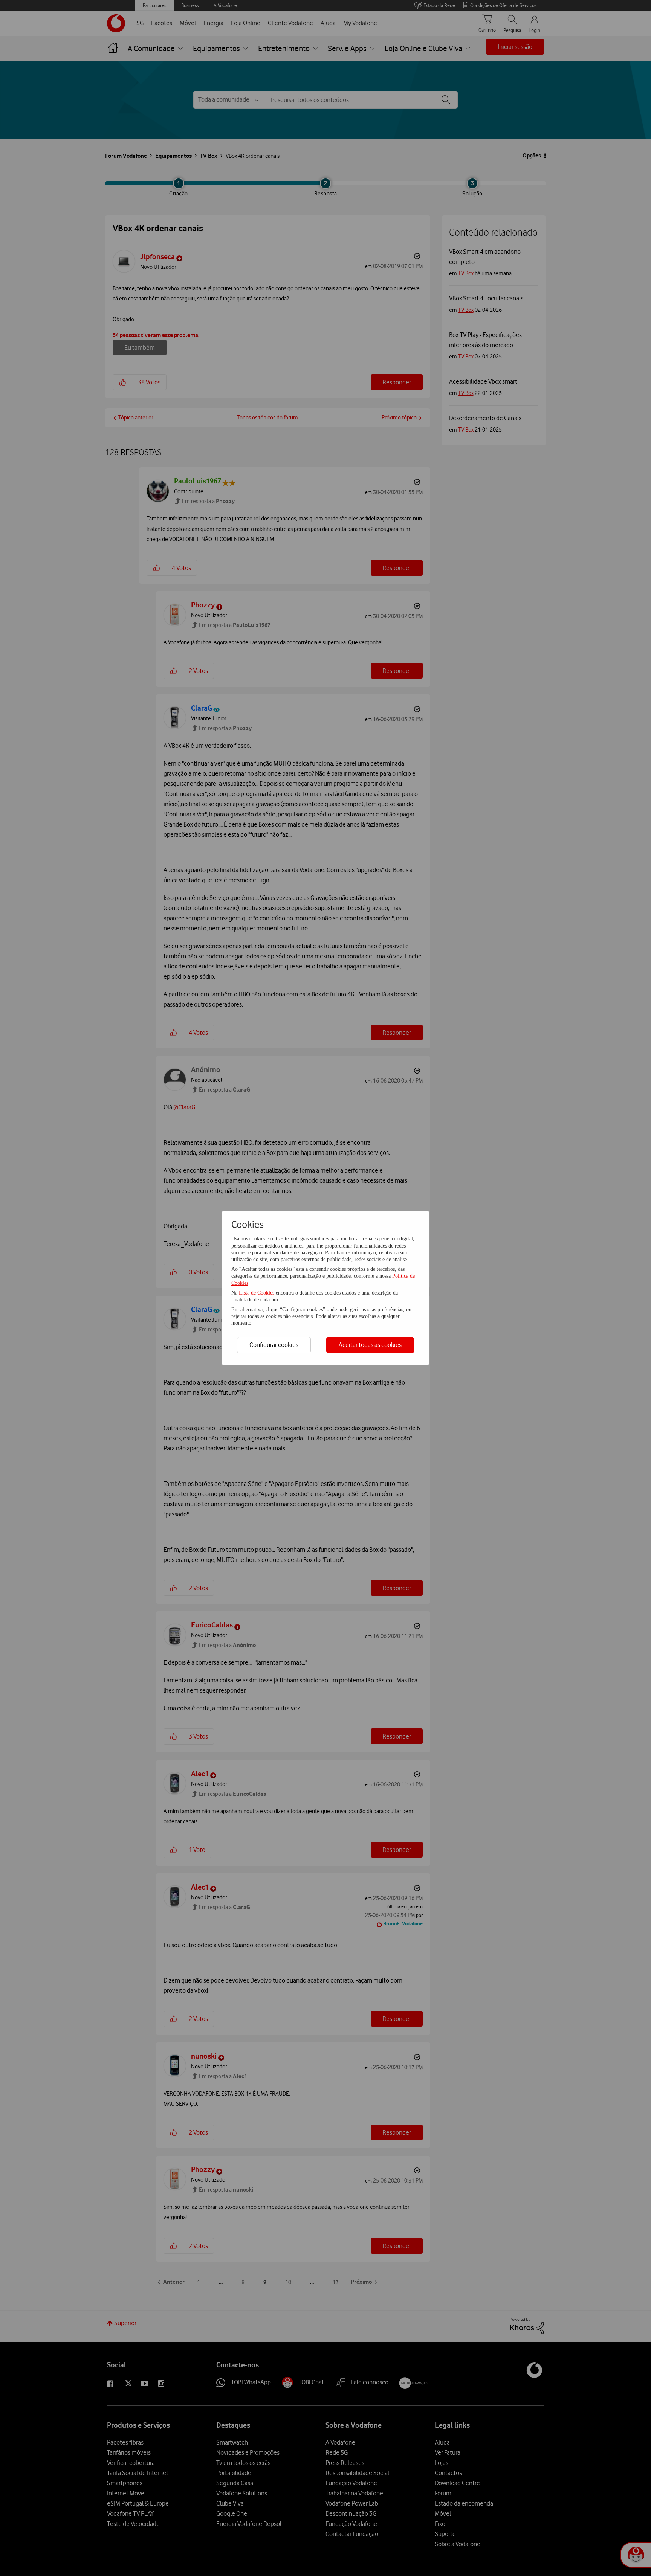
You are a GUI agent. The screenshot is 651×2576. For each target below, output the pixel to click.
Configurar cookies (274, 1345)
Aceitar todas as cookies (370, 1345)
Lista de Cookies (257, 1293)
